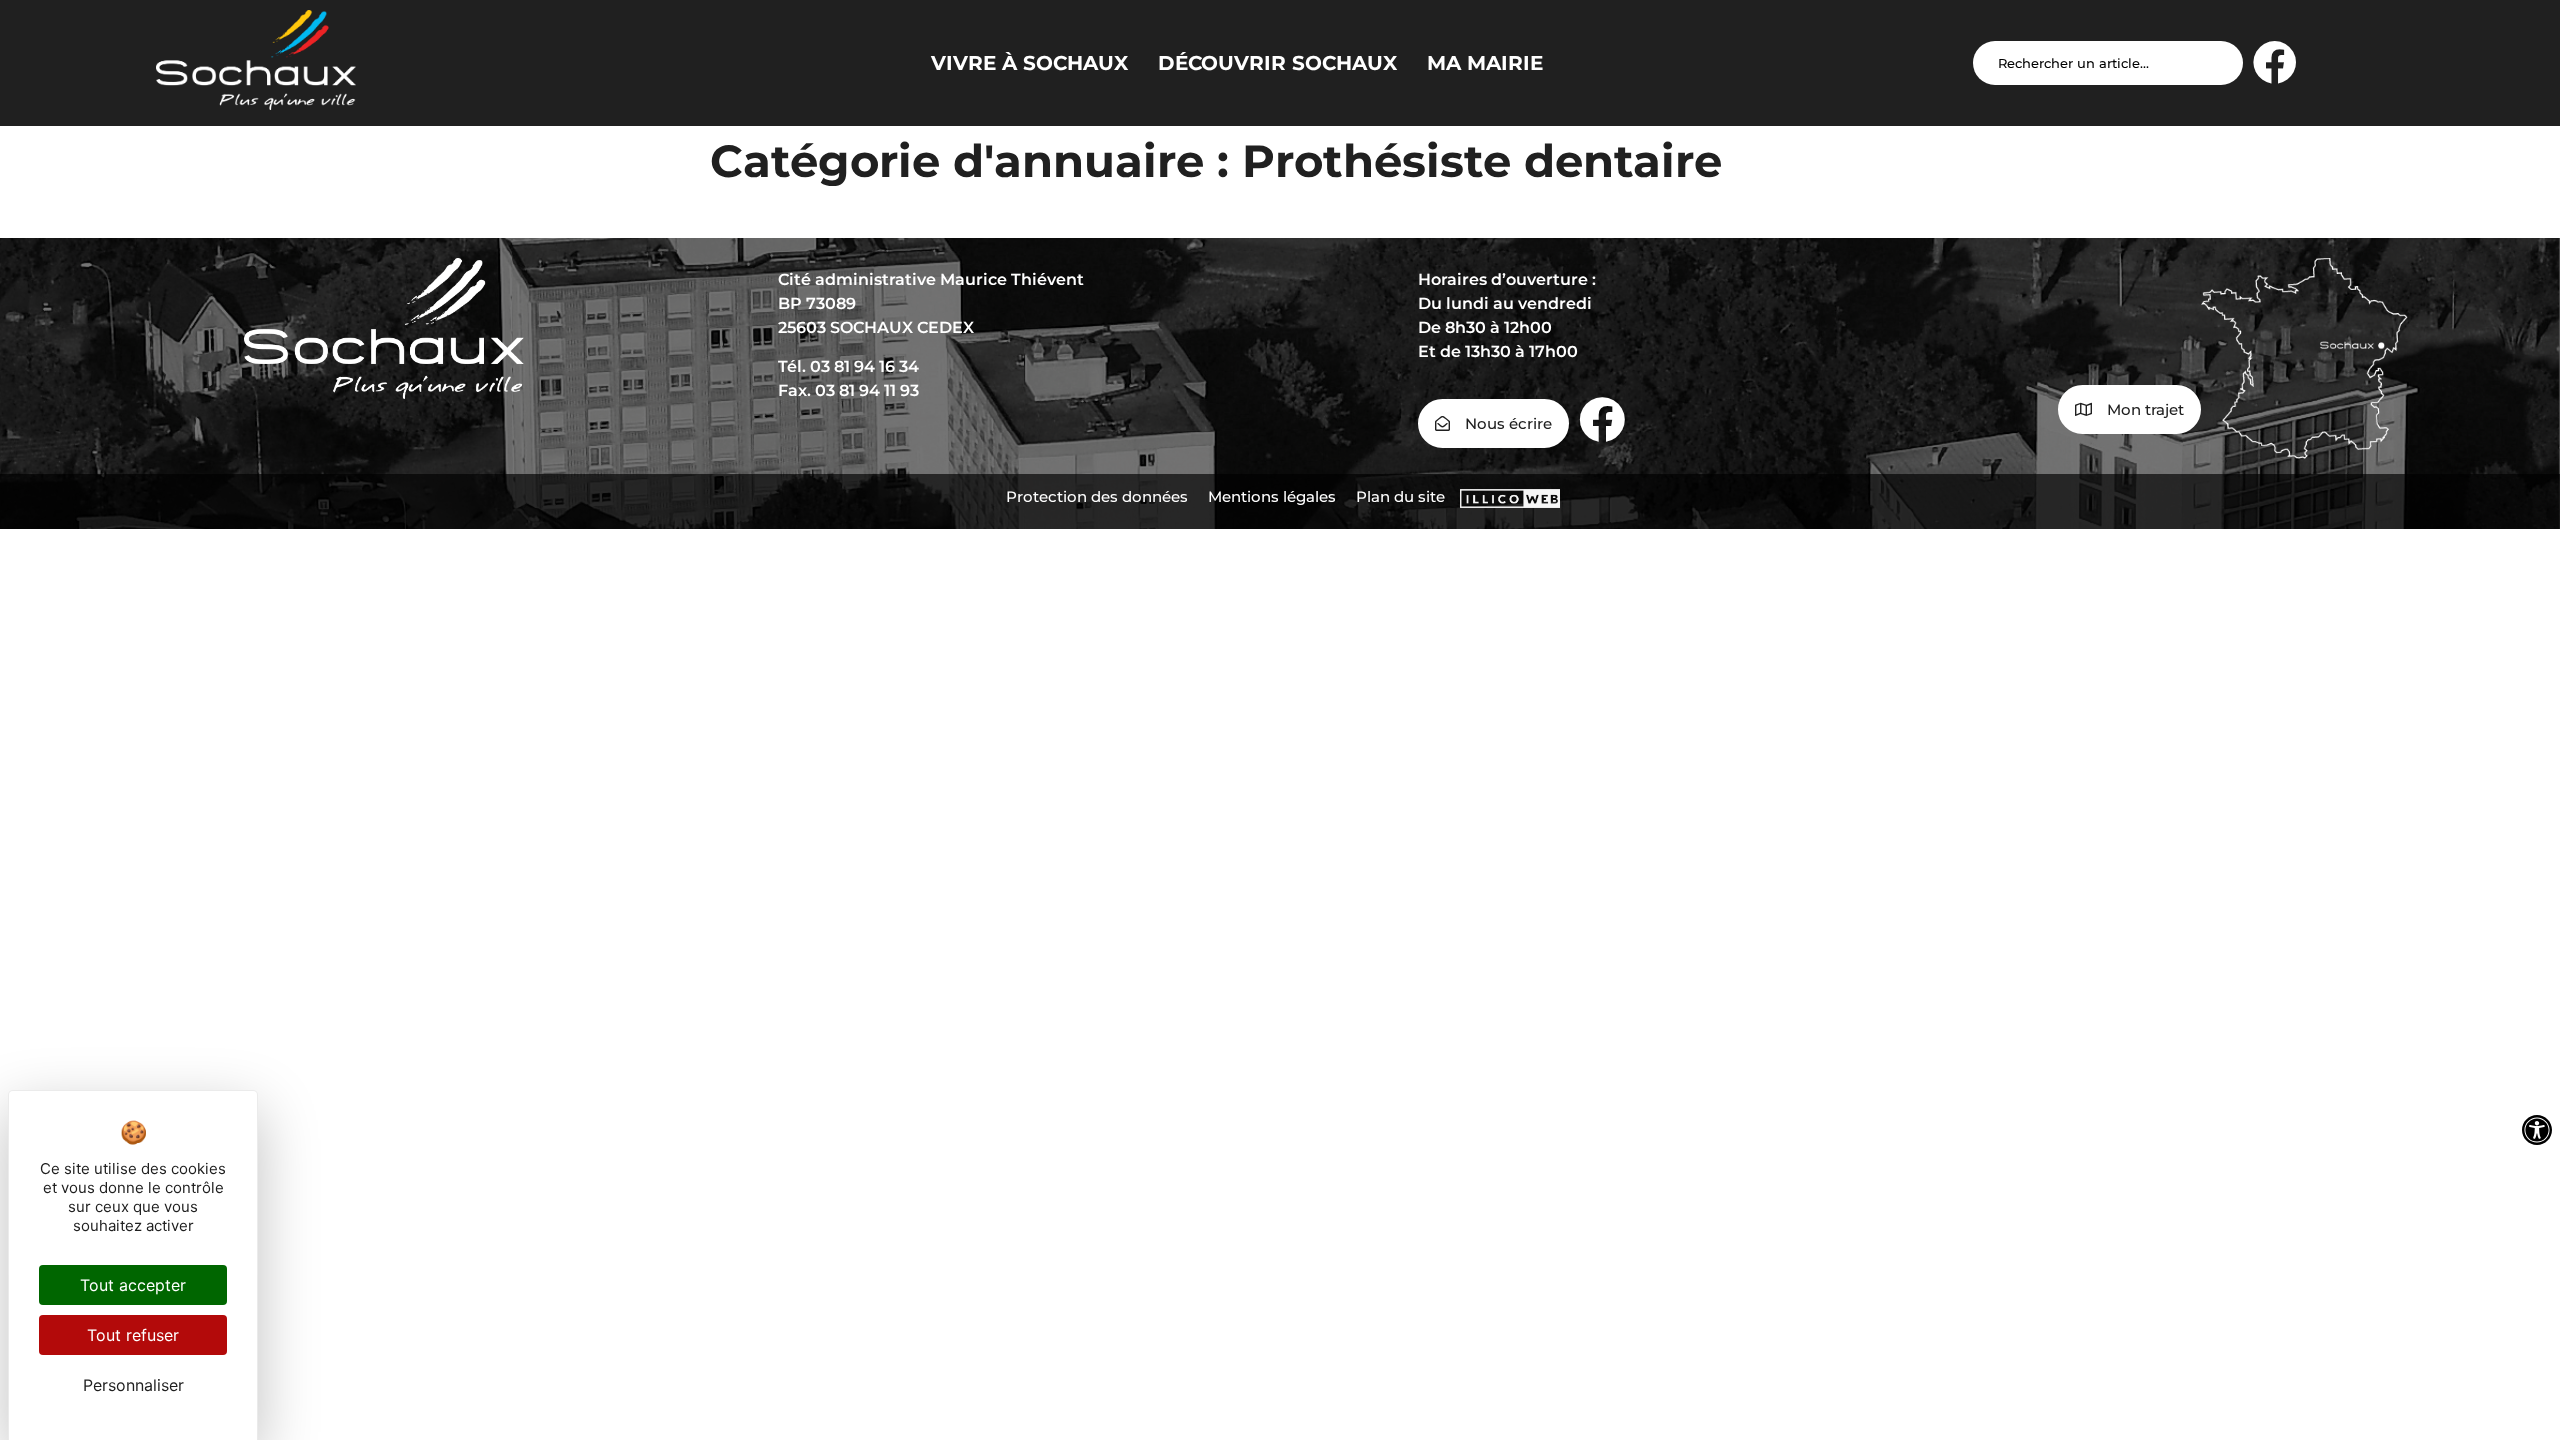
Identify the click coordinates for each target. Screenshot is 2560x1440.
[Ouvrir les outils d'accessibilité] (2537, 1130)
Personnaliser (133, 1385)
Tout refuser (133, 1335)
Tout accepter (133, 1285)
